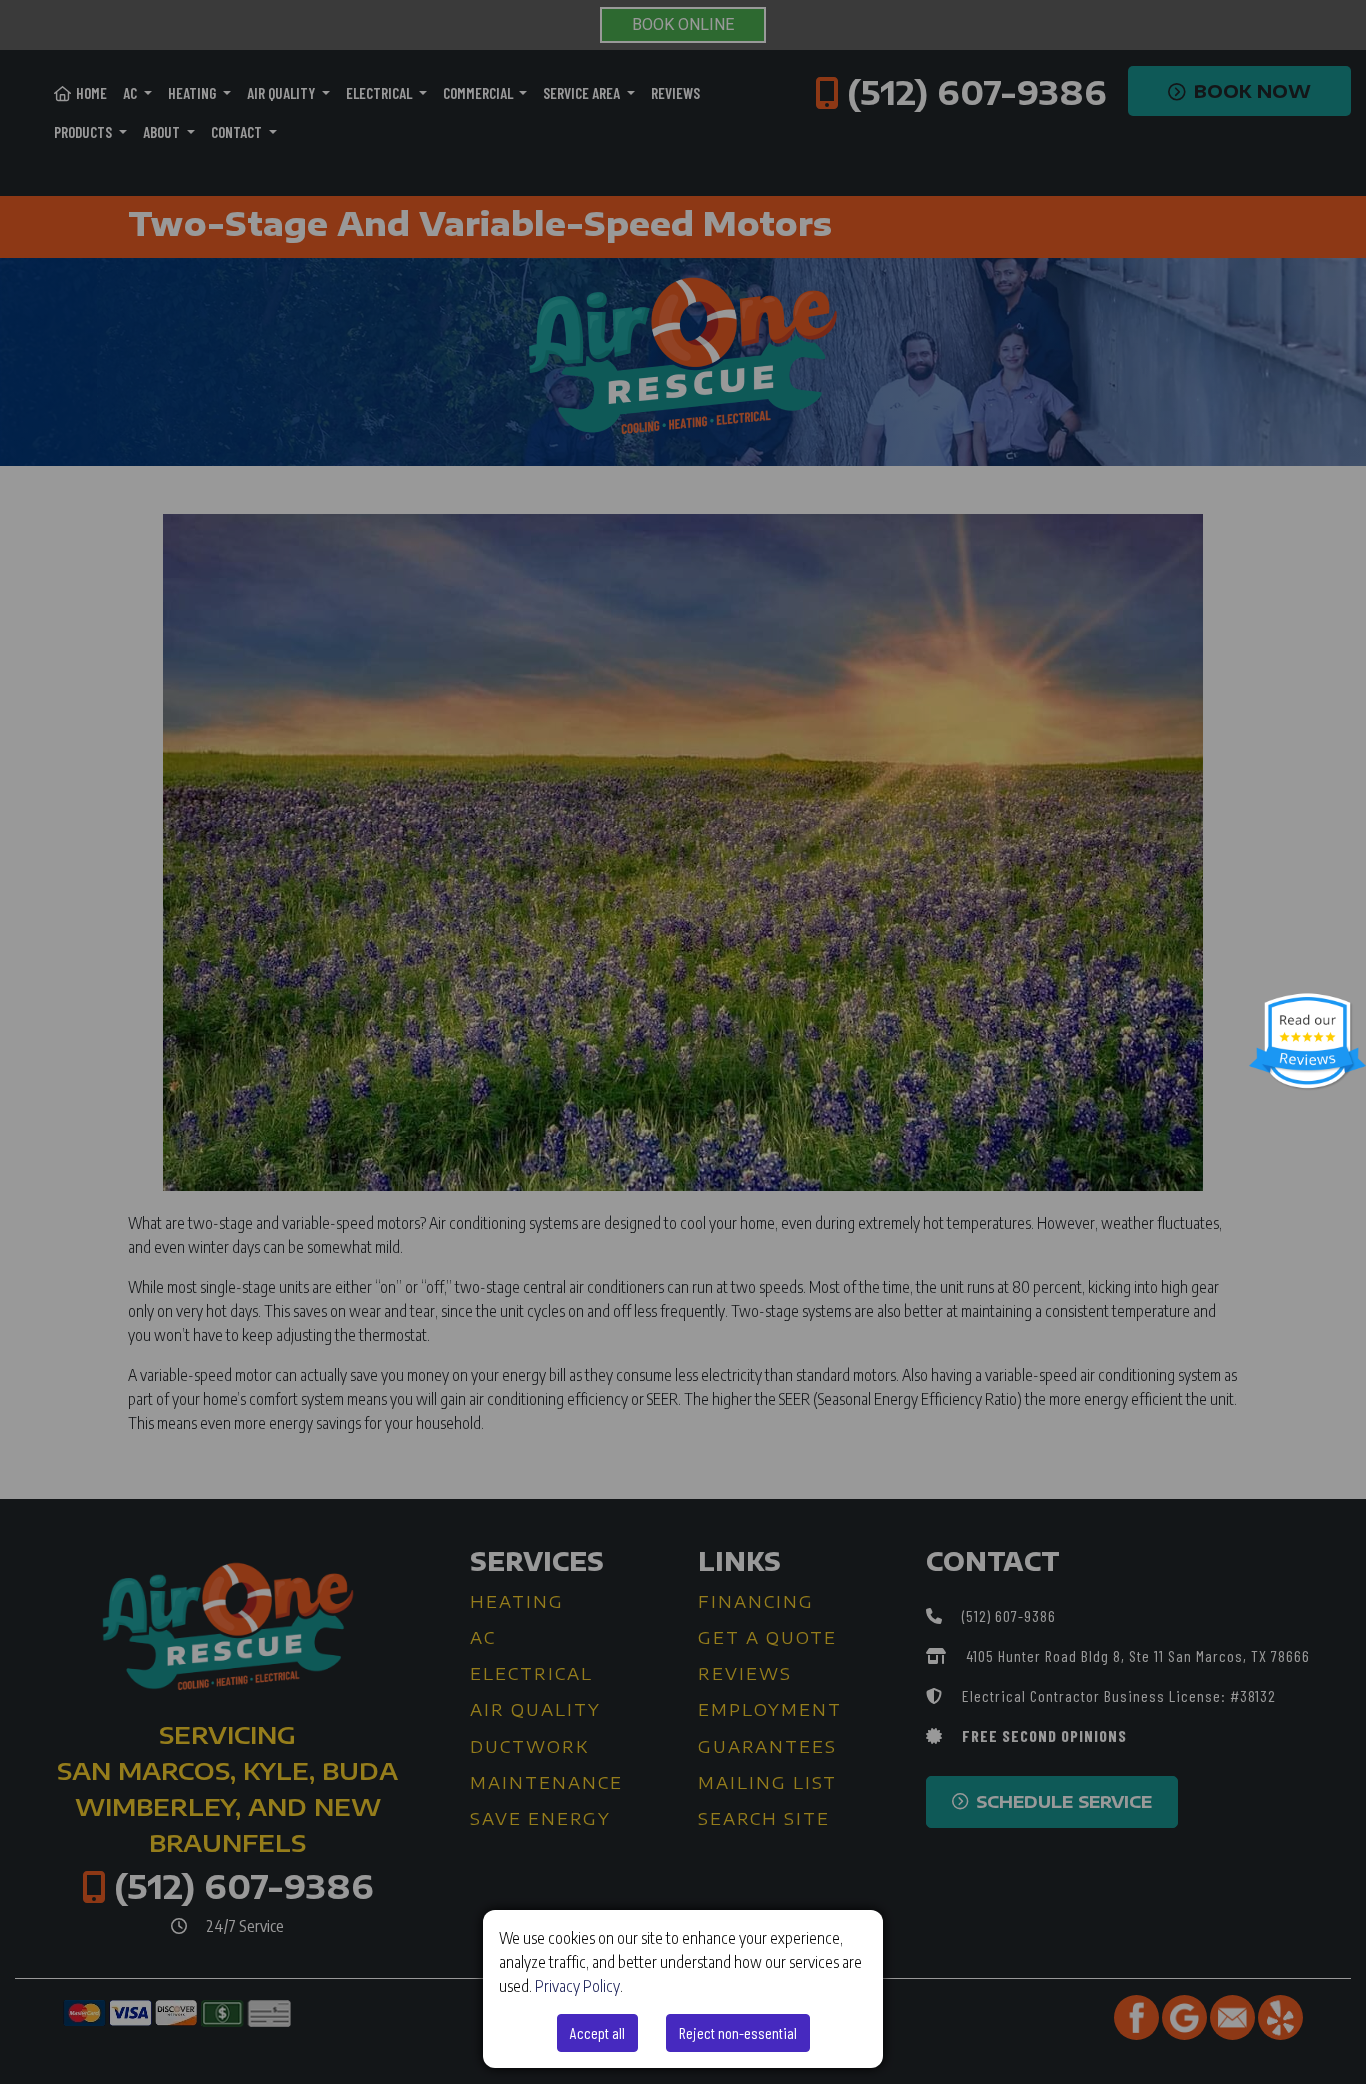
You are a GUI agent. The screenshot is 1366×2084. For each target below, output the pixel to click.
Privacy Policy (577, 1986)
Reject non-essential (738, 2032)
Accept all (597, 2032)
